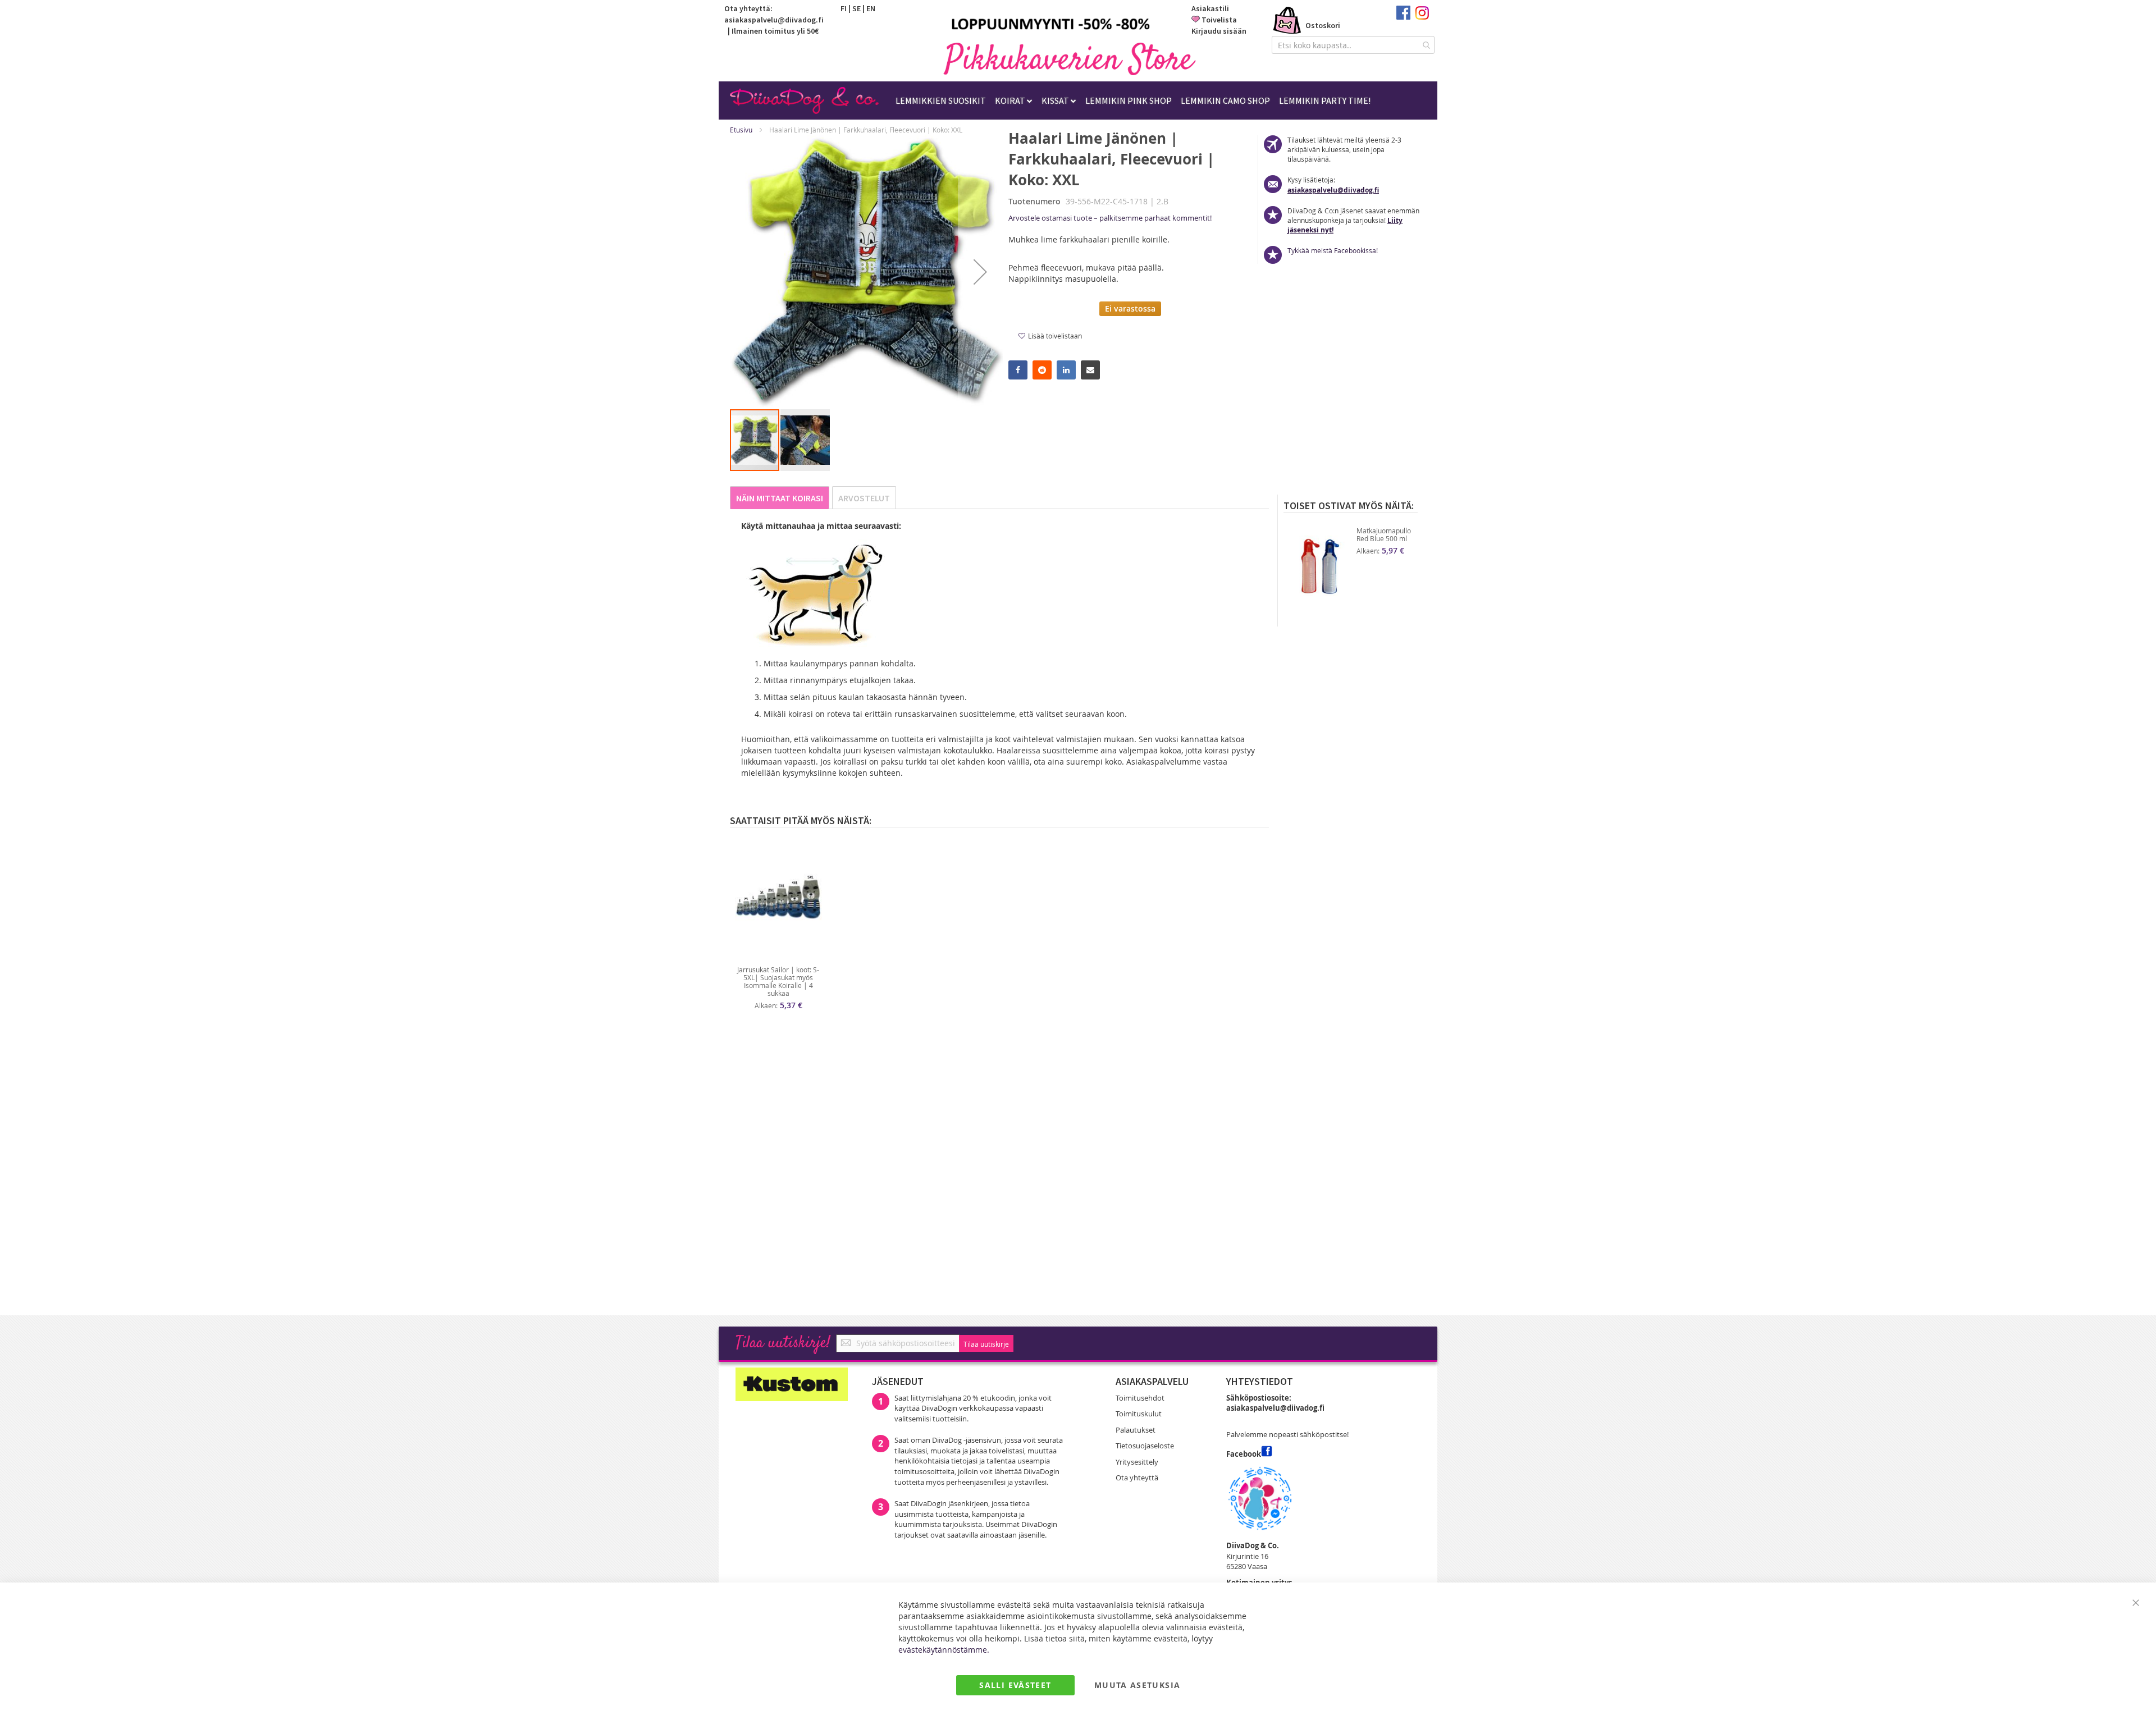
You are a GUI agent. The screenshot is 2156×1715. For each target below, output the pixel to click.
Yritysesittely (1137, 1462)
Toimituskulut (1139, 1414)
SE (857, 8)
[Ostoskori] (1287, 21)
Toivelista (1219, 20)
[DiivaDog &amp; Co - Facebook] (1403, 17)
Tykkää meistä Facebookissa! (1333, 250)
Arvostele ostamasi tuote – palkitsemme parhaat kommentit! (1110, 218)
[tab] (780, 498)
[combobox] (1353, 45)
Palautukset (1136, 1430)
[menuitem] (941, 100)
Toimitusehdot (1140, 1398)
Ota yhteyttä (1137, 1478)
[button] (980, 272)
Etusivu (741, 130)
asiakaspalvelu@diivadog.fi (774, 20)
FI (844, 8)
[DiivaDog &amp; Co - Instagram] (1422, 17)
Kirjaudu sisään (1219, 31)
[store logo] (1070, 59)
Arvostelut (864, 498)
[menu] (1133, 100)
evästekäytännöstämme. (944, 1650)
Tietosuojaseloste (1145, 1446)
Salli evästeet (1015, 1685)
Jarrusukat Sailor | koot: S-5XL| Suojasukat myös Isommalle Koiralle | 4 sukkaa (778, 981)
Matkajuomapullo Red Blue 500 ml (1384, 534)
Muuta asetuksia (1137, 1685)
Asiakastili (1210, 8)
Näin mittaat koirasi (780, 498)
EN (871, 8)
